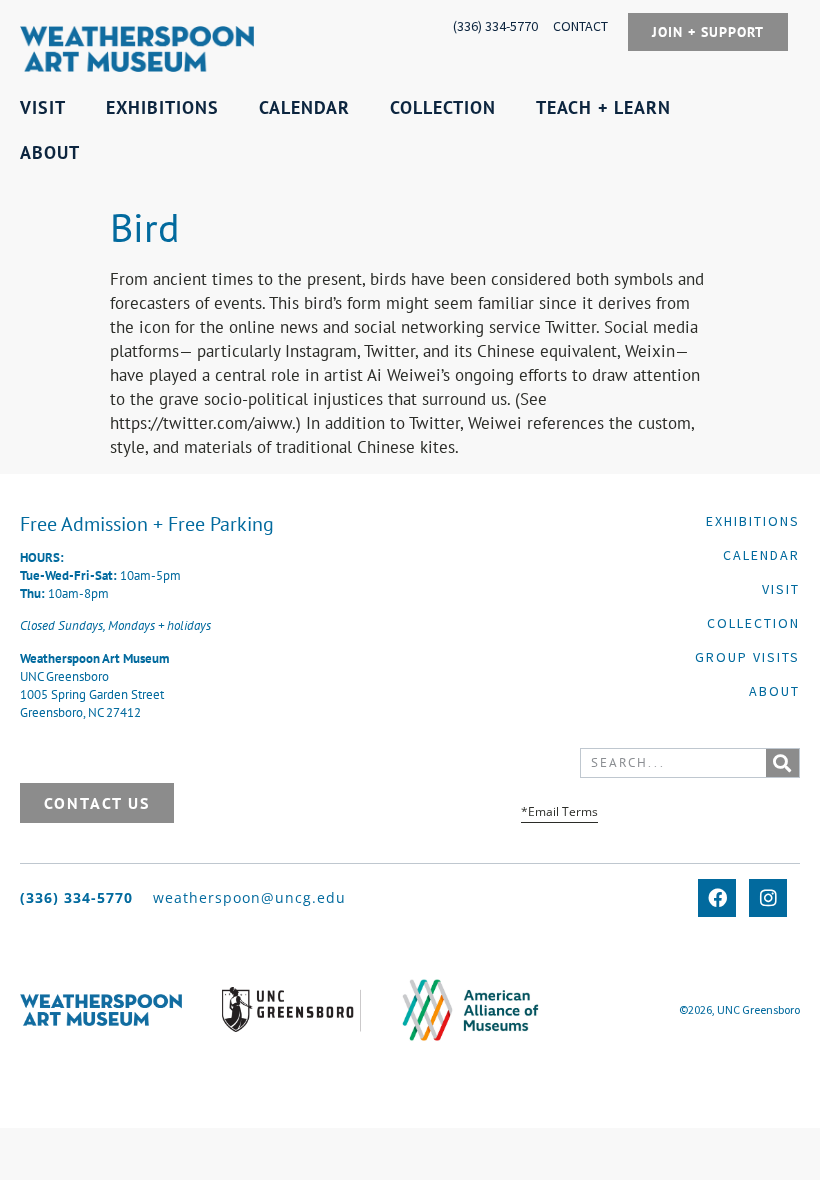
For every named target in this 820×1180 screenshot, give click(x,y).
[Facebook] (717, 898)
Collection (753, 623)
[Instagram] (768, 898)
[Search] (782, 763)
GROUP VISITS (747, 657)
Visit (781, 589)
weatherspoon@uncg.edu (249, 897)
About (774, 691)
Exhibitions (753, 521)
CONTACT (580, 26)
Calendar (761, 555)
